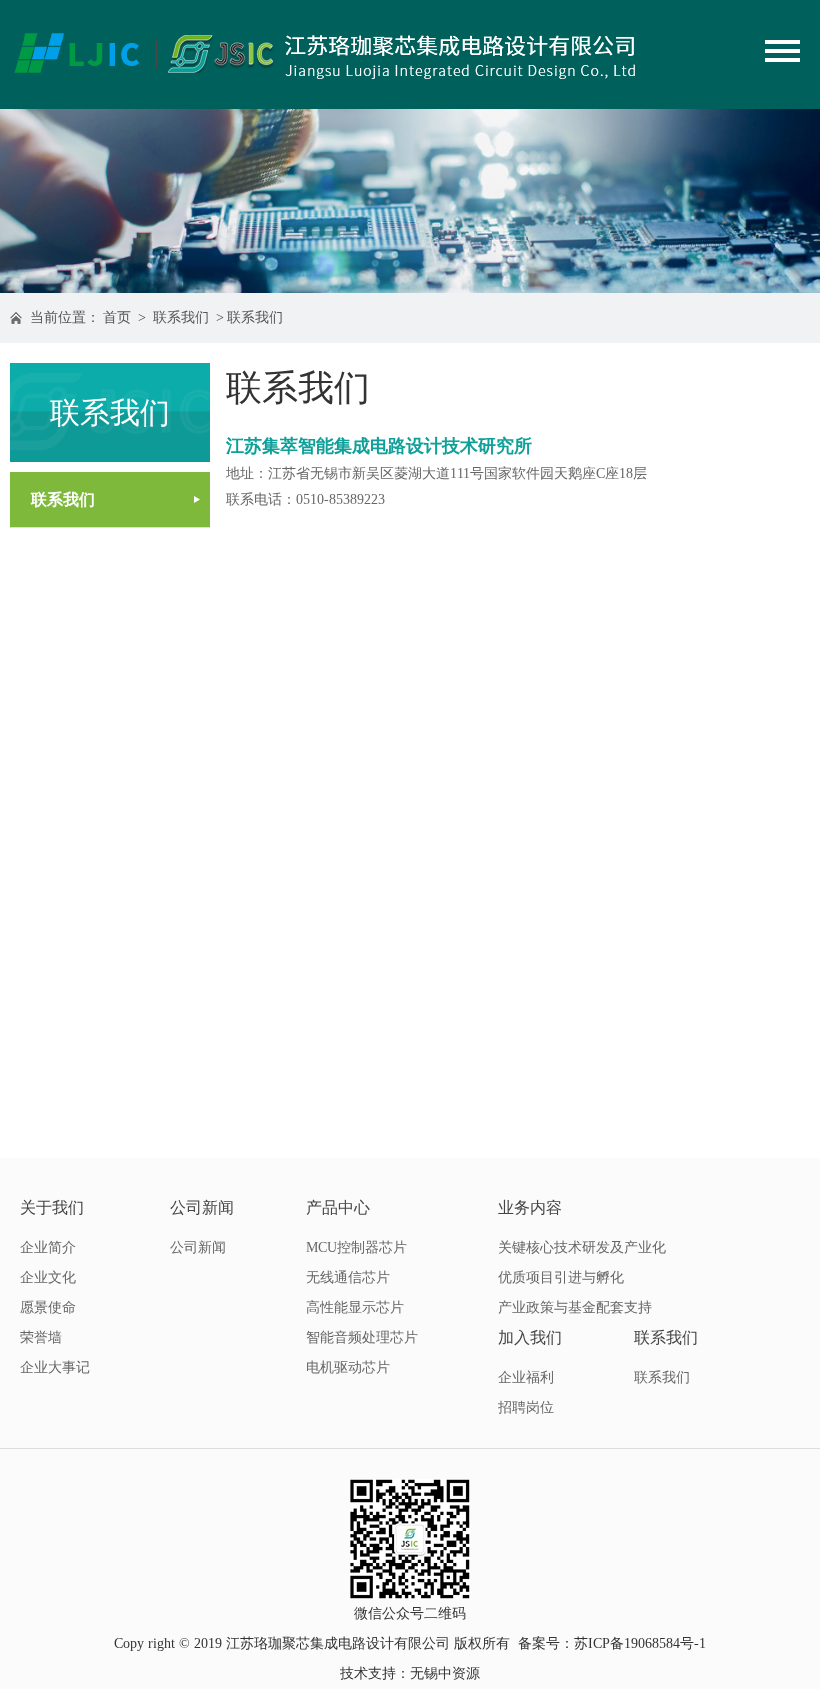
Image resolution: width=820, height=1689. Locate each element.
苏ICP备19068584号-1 (640, 1643)
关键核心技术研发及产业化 (582, 1247)
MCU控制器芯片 (356, 1247)
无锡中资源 (445, 1673)
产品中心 (338, 1207)
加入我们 (530, 1337)
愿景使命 (48, 1307)
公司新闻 (202, 1207)
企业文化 (48, 1277)
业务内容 (530, 1207)
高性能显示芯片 (355, 1307)
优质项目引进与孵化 (561, 1277)
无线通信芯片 (348, 1277)
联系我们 (181, 317)
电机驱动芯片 (348, 1367)
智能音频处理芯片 (362, 1337)
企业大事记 (55, 1367)
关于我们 (52, 1207)
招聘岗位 (526, 1407)
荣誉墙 (41, 1337)
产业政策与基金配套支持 (575, 1307)
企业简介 (48, 1247)
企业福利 (526, 1377)
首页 (117, 317)
